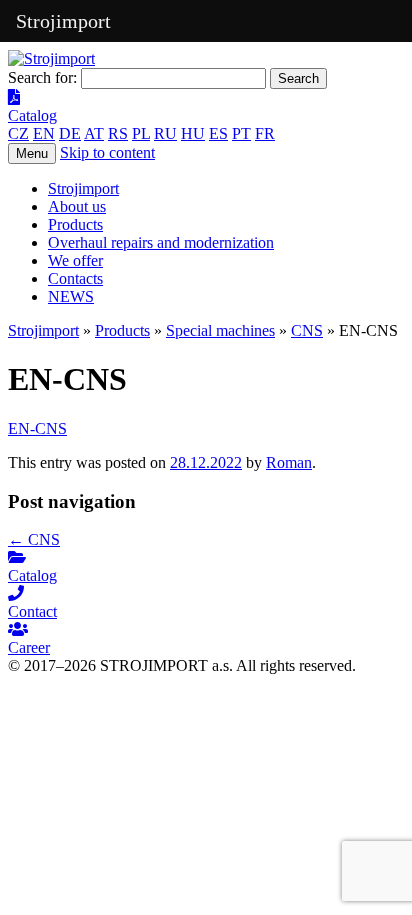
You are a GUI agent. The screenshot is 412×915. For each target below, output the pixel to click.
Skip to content (107, 152)
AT (94, 133)
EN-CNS (37, 428)
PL (141, 133)
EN (44, 133)
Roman (289, 462)
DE (70, 133)
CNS (307, 330)
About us (77, 206)
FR (265, 133)
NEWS (71, 296)
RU (165, 133)
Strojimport (83, 188)
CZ (18, 133)
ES (218, 133)
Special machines (220, 330)
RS (118, 133)
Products (75, 224)
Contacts (75, 278)
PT (241, 133)
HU (193, 133)
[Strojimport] (206, 59)
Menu (32, 153)
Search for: (42, 77)
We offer (75, 260)
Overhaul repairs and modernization (161, 242)
